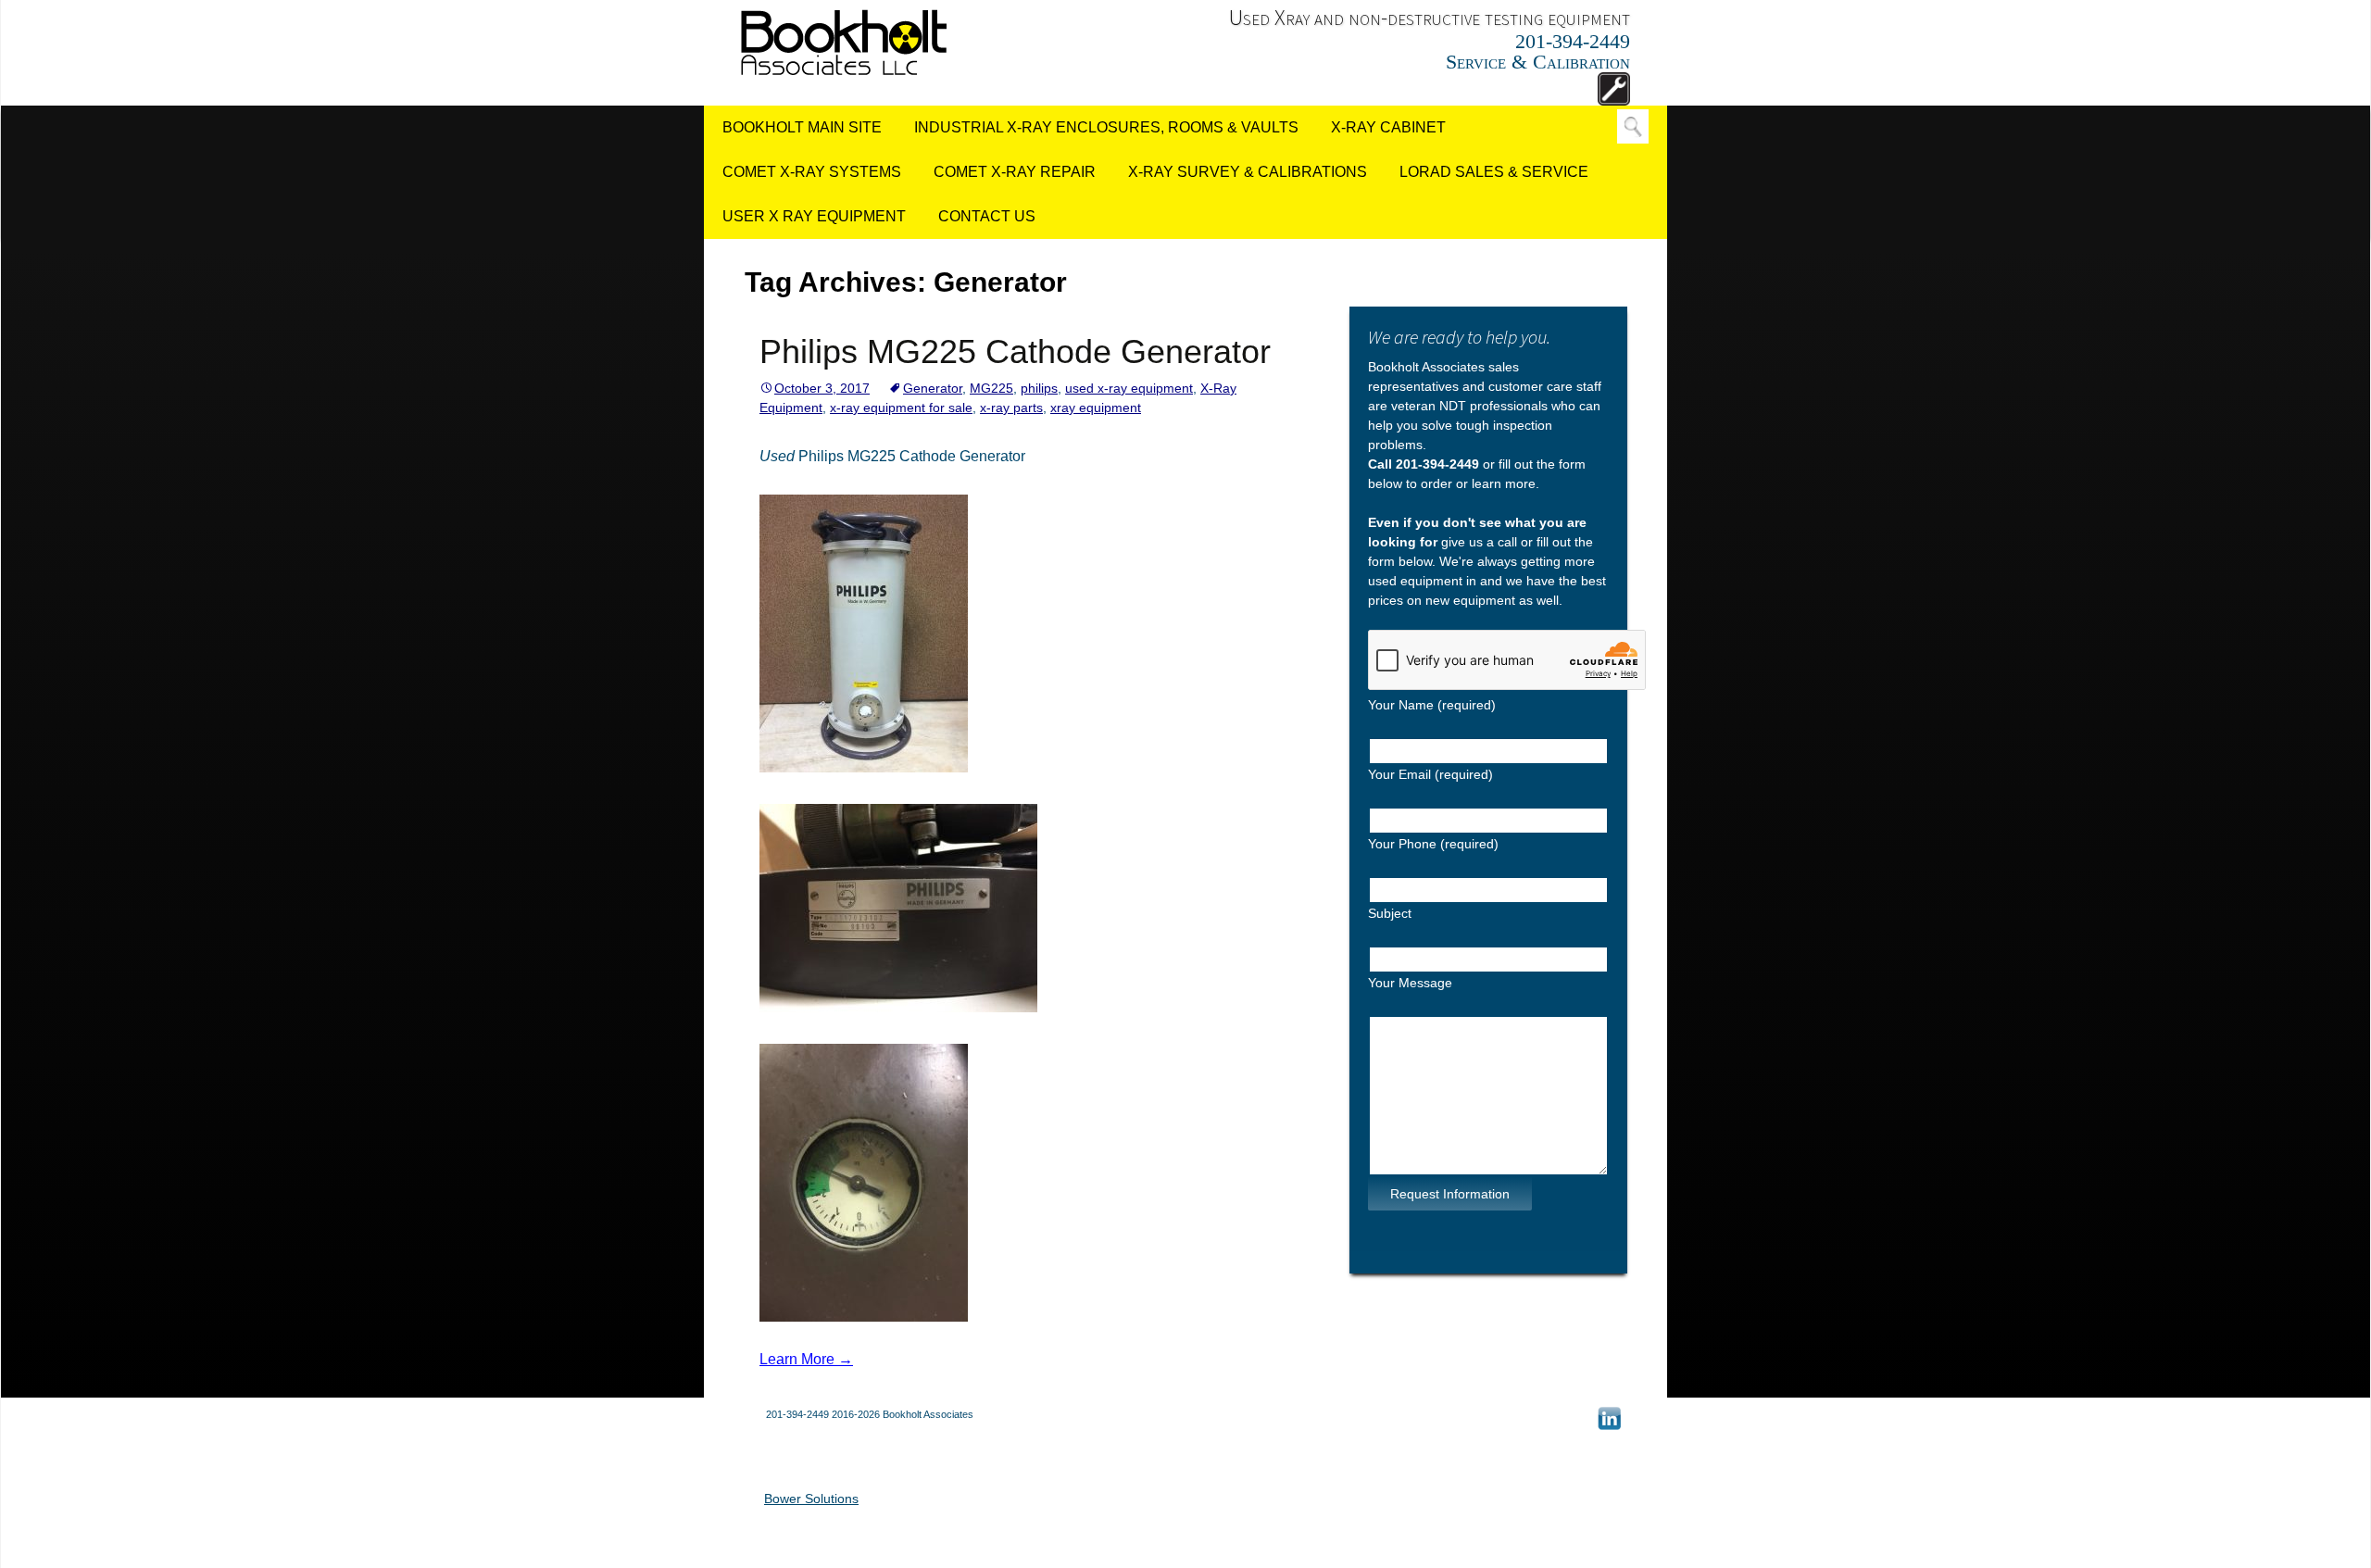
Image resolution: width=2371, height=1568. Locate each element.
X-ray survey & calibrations (1248, 172)
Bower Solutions (811, 1499)
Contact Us (987, 216)
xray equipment (1096, 408)
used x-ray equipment (1129, 388)
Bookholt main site (802, 127)
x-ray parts (1011, 408)
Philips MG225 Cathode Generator (1015, 351)
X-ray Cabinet (1388, 127)
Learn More (806, 1359)
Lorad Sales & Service (1494, 172)
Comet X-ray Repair (1015, 172)
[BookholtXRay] (844, 41)
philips (1039, 388)
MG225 (991, 388)
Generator (933, 388)
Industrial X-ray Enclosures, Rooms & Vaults (1106, 127)
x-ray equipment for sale (901, 408)
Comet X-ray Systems (812, 172)
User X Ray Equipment (814, 216)
